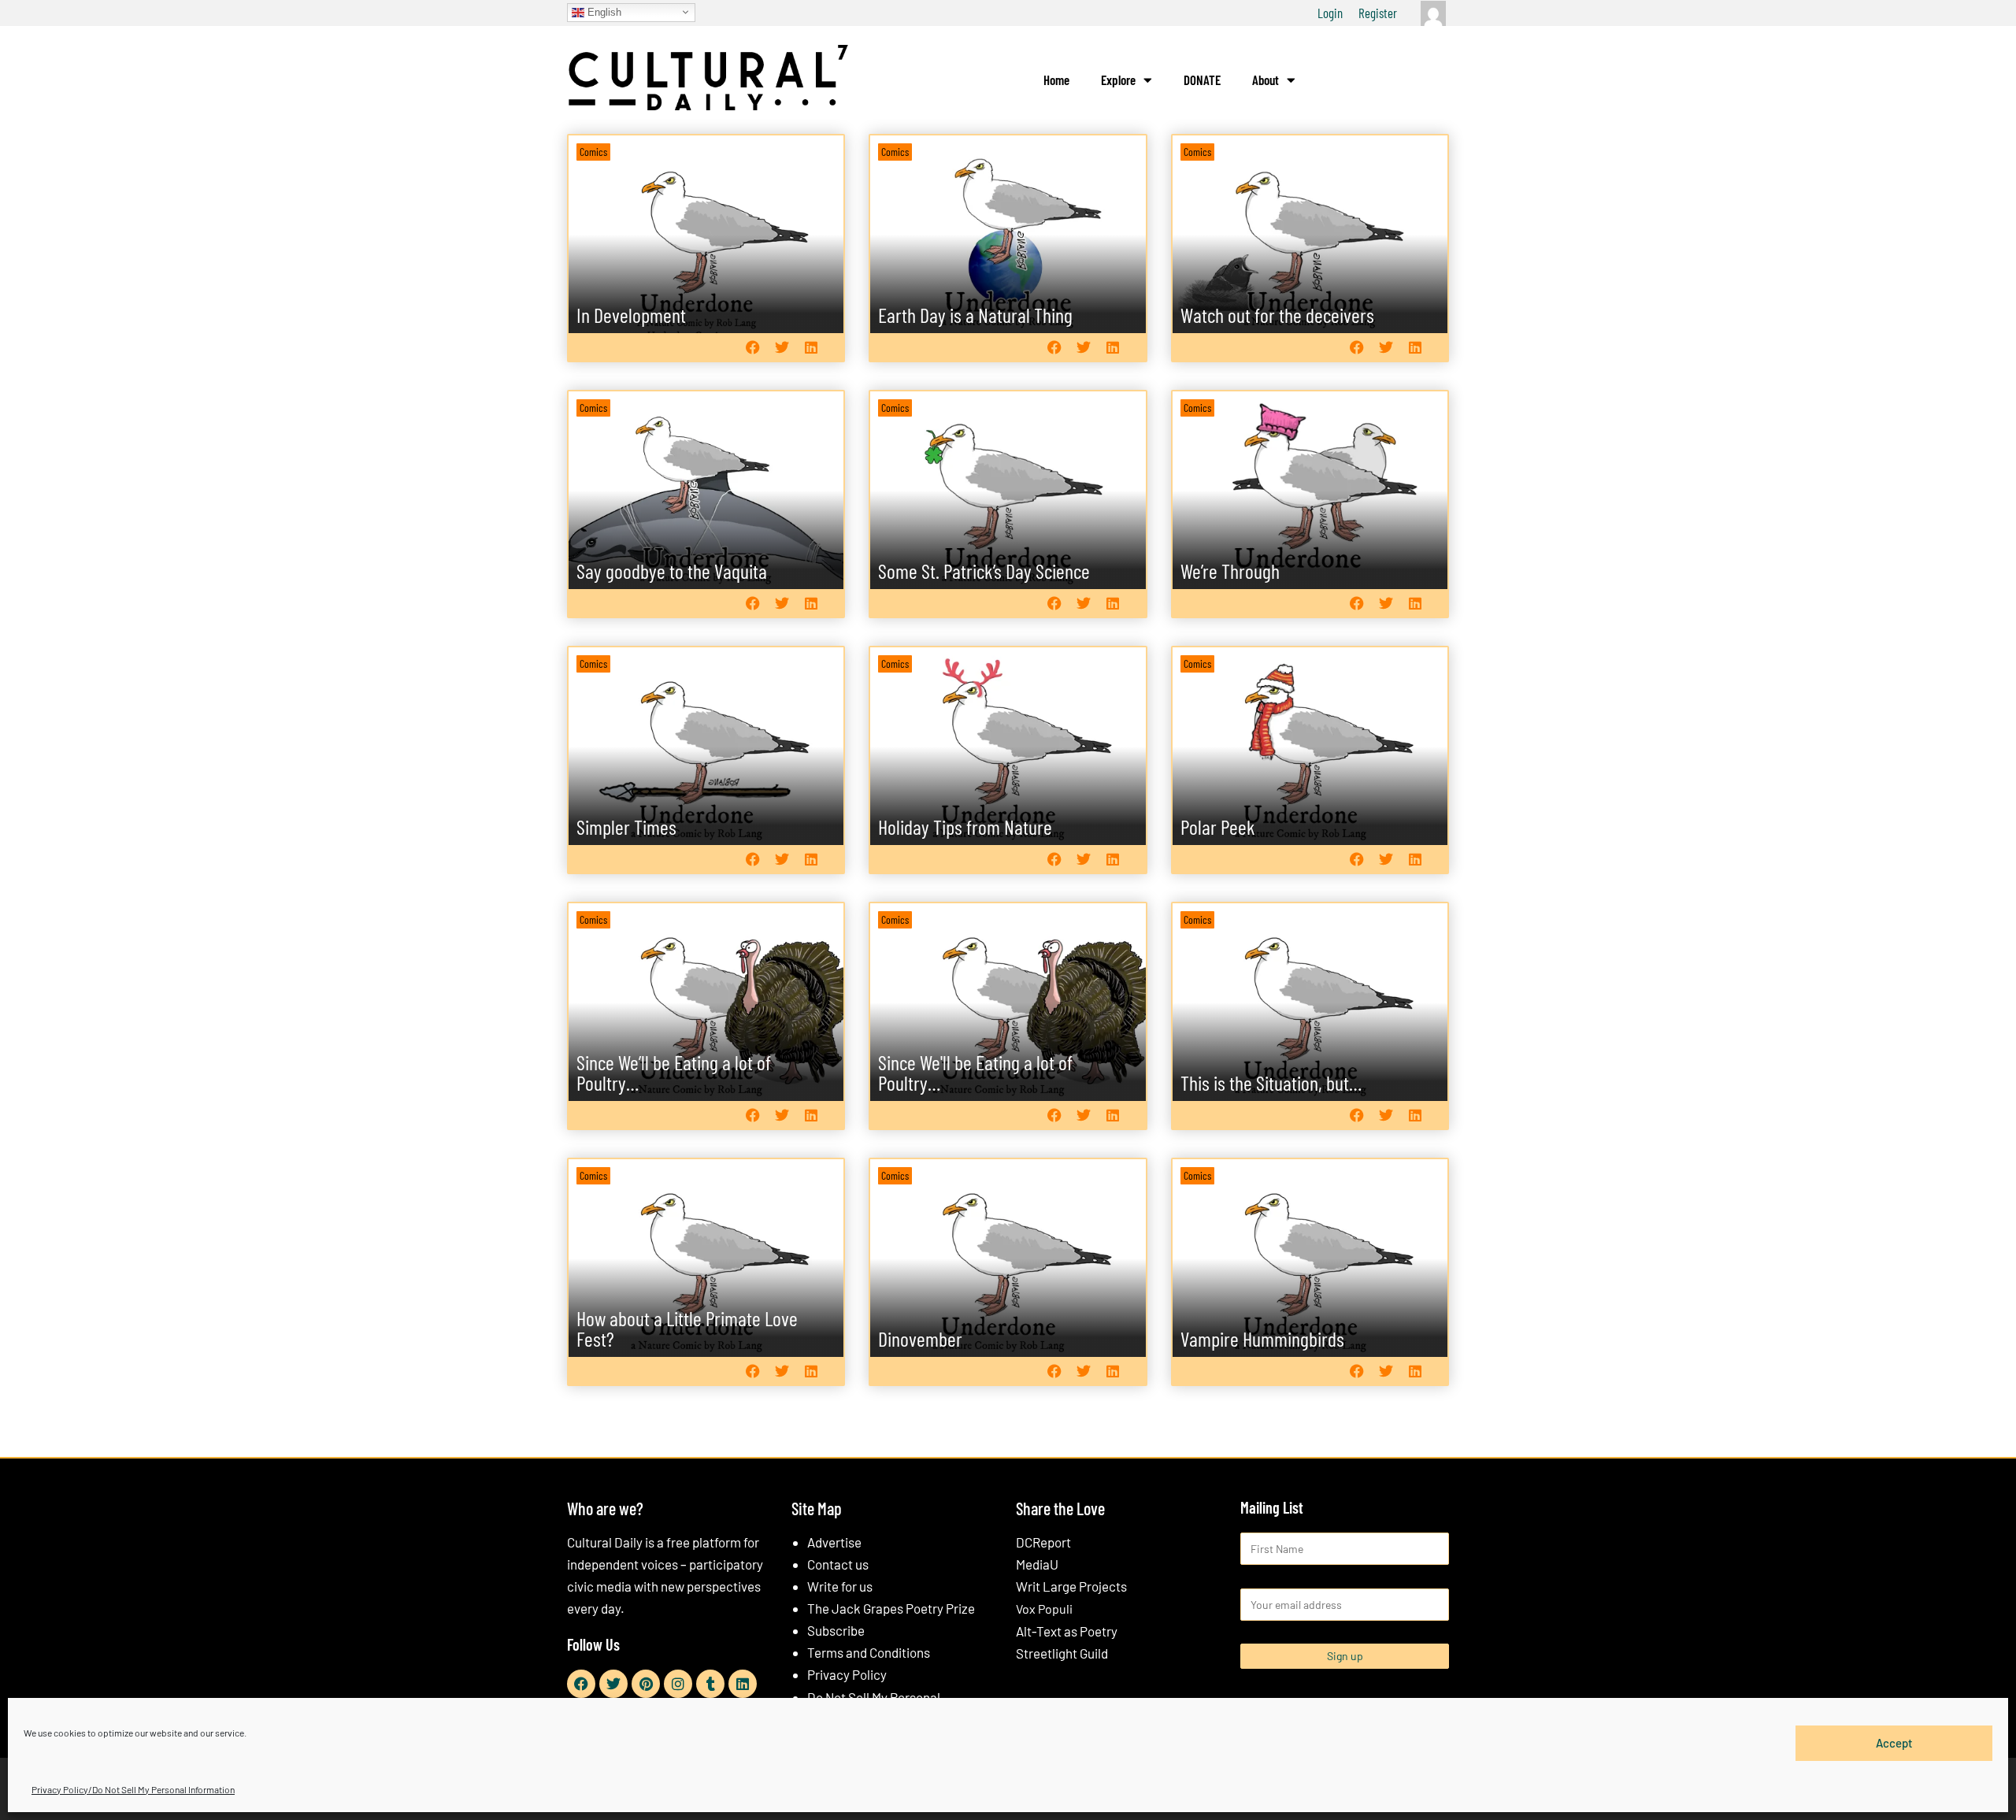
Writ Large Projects (1071, 1586)
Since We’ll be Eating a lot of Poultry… (674, 1072)
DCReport (1043, 1542)
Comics (593, 152)
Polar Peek (1218, 827)
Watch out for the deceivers (1277, 315)
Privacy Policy (847, 1674)
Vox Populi (1044, 1609)
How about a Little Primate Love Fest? (687, 1328)
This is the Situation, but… (1271, 1082)
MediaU (1037, 1564)
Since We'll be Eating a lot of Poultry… (975, 1072)
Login (1330, 13)
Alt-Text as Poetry (1067, 1631)
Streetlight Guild (1062, 1653)
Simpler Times (626, 827)
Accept (1894, 1743)
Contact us (838, 1564)
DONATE (1202, 80)
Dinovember (920, 1338)
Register (1378, 13)
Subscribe (836, 1630)
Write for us (840, 1586)
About (1266, 80)
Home (1056, 80)
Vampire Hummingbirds (1262, 1338)
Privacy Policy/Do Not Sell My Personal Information (133, 1789)
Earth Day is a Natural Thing (975, 315)
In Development (631, 315)
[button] (752, 347)
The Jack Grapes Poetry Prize (891, 1608)
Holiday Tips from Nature (965, 827)
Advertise (834, 1542)
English (603, 11)
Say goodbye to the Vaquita (672, 571)
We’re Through (1230, 571)
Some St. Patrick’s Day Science (984, 571)
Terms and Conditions (869, 1652)
